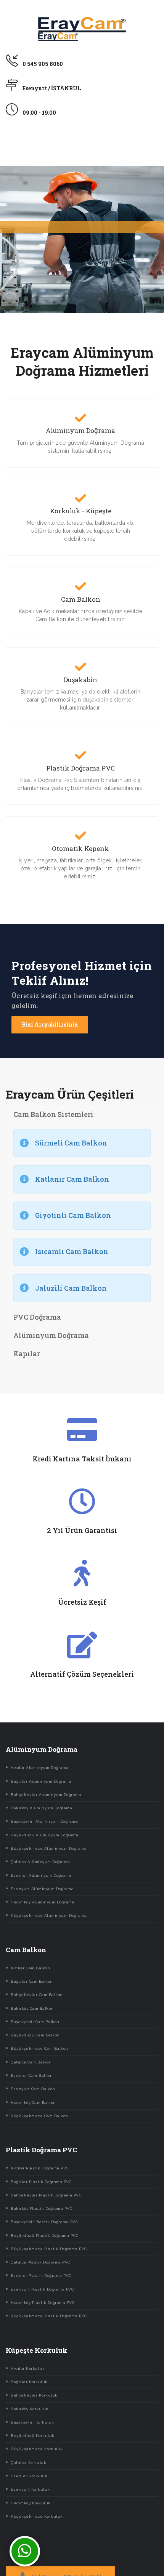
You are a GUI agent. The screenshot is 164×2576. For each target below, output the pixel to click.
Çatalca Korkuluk (28, 2463)
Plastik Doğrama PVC (80, 768)
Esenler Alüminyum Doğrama (41, 1875)
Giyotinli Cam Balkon (73, 1215)
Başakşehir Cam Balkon (35, 2022)
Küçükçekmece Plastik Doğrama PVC (49, 2316)
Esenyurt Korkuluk (30, 2489)
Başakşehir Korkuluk (32, 2422)
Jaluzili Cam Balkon (71, 1288)
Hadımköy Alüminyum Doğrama (43, 1902)
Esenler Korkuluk (29, 2476)
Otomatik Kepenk (80, 849)
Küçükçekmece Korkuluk (37, 2516)
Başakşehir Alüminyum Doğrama (44, 1821)
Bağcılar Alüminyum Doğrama (41, 1781)
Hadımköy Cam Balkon (33, 2103)
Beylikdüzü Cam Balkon (35, 2035)
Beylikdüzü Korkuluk (33, 2436)
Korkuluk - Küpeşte (81, 511)
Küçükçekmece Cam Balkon (39, 2116)
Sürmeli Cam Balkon (71, 1143)
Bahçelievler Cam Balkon (37, 1995)
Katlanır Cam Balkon (72, 1179)
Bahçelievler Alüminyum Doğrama (46, 1795)
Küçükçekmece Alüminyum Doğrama (49, 1915)
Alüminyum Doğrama (80, 431)
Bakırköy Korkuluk (30, 2409)
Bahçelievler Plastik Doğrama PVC (46, 2195)
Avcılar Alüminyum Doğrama (40, 1768)
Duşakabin (80, 680)
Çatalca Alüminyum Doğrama (40, 1862)
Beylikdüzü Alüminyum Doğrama (44, 1835)
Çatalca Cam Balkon (31, 2062)
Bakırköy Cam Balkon (32, 2008)
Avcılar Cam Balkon (30, 1968)
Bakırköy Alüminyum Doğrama (41, 1808)
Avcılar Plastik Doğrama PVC (40, 2168)
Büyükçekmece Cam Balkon (39, 2048)
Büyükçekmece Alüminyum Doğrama (49, 1848)
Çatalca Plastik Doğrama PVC (40, 2262)
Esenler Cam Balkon (32, 2075)
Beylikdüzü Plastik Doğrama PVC (44, 2236)
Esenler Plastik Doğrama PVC (41, 2276)
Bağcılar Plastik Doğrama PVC (41, 2182)
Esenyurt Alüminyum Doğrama (42, 1889)
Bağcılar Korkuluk (29, 2382)
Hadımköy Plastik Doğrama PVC (43, 2303)
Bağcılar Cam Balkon (32, 1981)
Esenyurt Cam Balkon (33, 2089)
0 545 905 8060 (43, 64)
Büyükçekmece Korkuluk (37, 2449)
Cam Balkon (81, 599)
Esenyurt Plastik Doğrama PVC (42, 2289)
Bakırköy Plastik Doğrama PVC (41, 2208)
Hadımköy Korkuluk (31, 2503)
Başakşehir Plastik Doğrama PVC (44, 2222)
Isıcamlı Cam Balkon (72, 1251)
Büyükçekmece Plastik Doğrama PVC (49, 2249)
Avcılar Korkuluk (28, 2369)
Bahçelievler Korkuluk (34, 2395)
